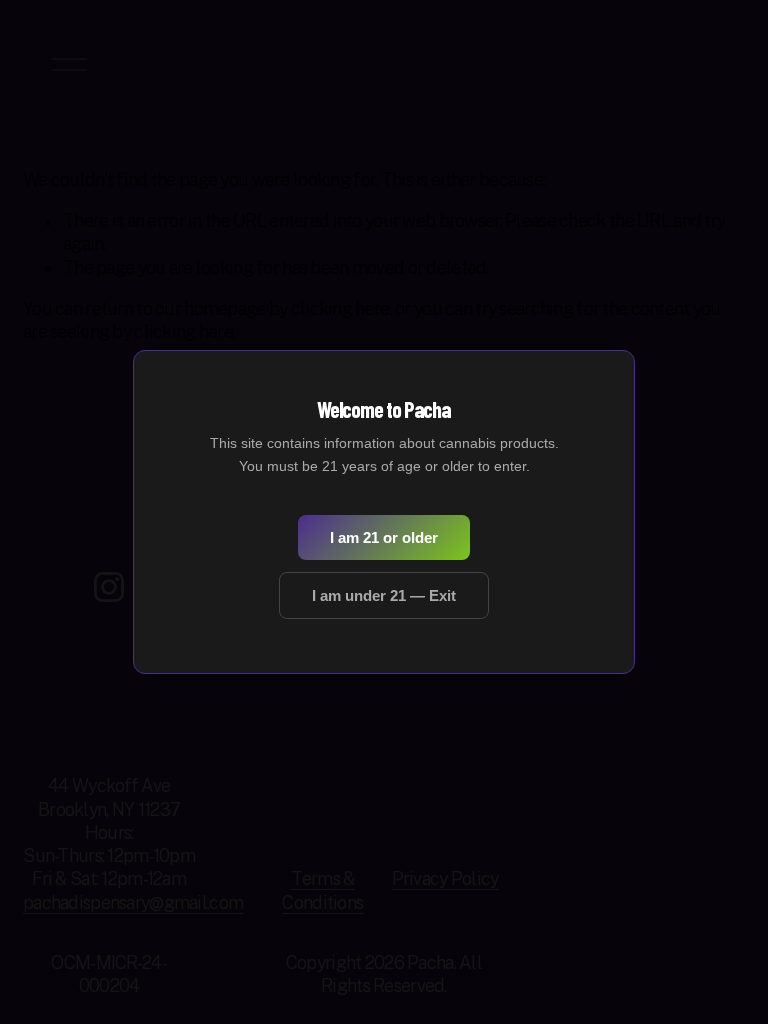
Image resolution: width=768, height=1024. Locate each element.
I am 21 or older (384, 537)
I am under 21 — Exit (384, 595)
